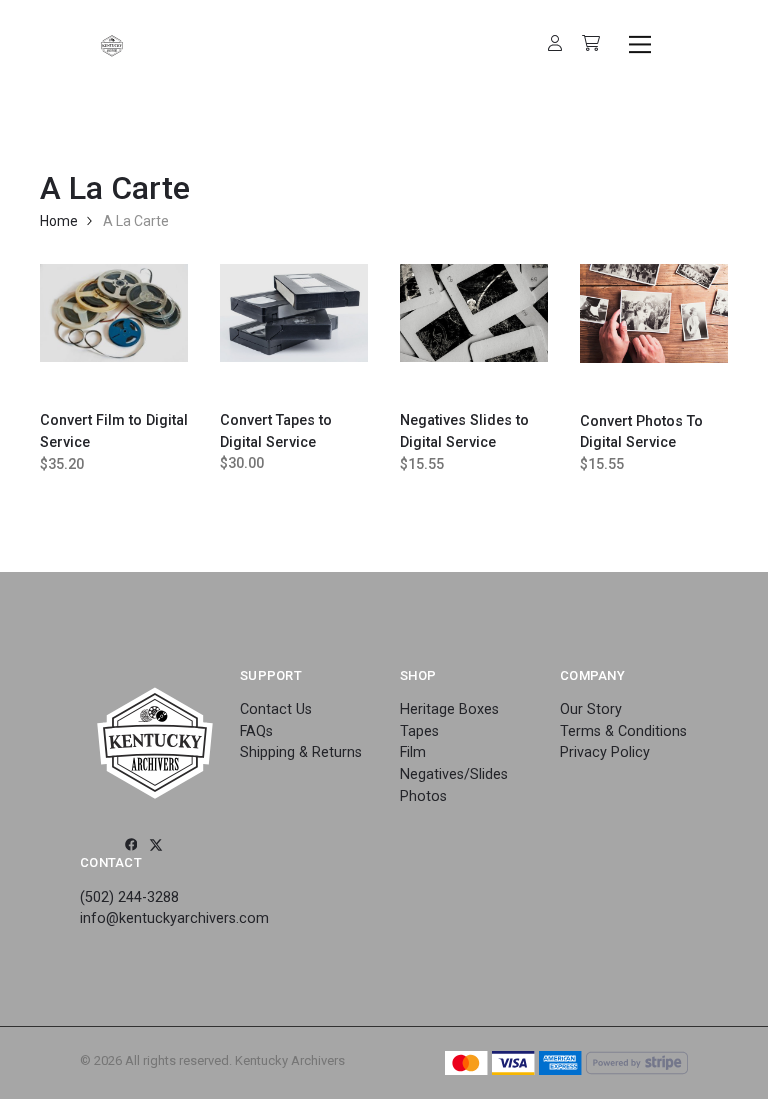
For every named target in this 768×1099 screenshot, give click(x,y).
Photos (423, 796)
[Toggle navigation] (636, 44)
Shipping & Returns (301, 752)
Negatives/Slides (454, 774)
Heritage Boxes (449, 709)
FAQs (256, 731)
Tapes (419, 731)
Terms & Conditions (623, 731)
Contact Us (276, 709)
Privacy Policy (605, 752)
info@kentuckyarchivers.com (174, 918)
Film (413, 752)
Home (59, 221)
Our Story (591, 709)
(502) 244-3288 (129, 897)
